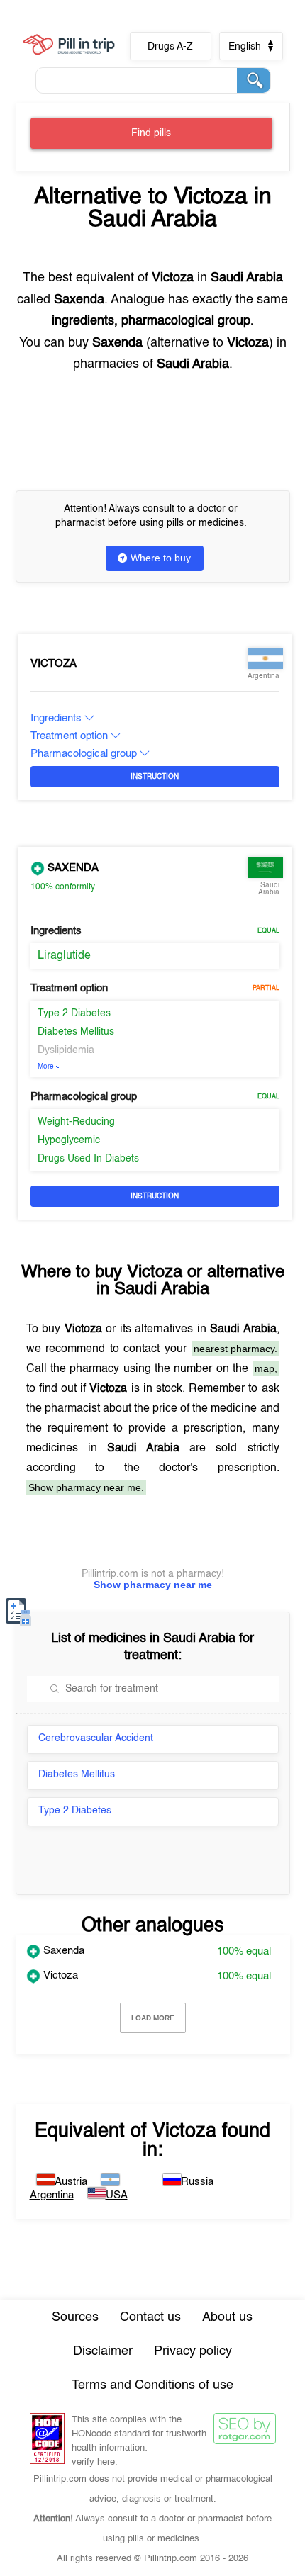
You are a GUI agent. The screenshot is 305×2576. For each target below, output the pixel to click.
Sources (75, 2317)
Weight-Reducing (76, 1122)
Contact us (150, 2317)
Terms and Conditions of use (152, 2385)
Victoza (54, 664)
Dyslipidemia (66, 1050)
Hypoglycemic (69, 1140)
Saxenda (72, 868)
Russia (197, 2182)
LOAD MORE (153, 2018)
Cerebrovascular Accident (96, 1738)
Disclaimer (103, 2351)
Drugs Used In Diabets (88, 1159)
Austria (71, 2182)
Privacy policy (193, 2351)
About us (227, 2317)
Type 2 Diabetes (74, 1013)
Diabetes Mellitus (76, 1032)
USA (117, 2195)
